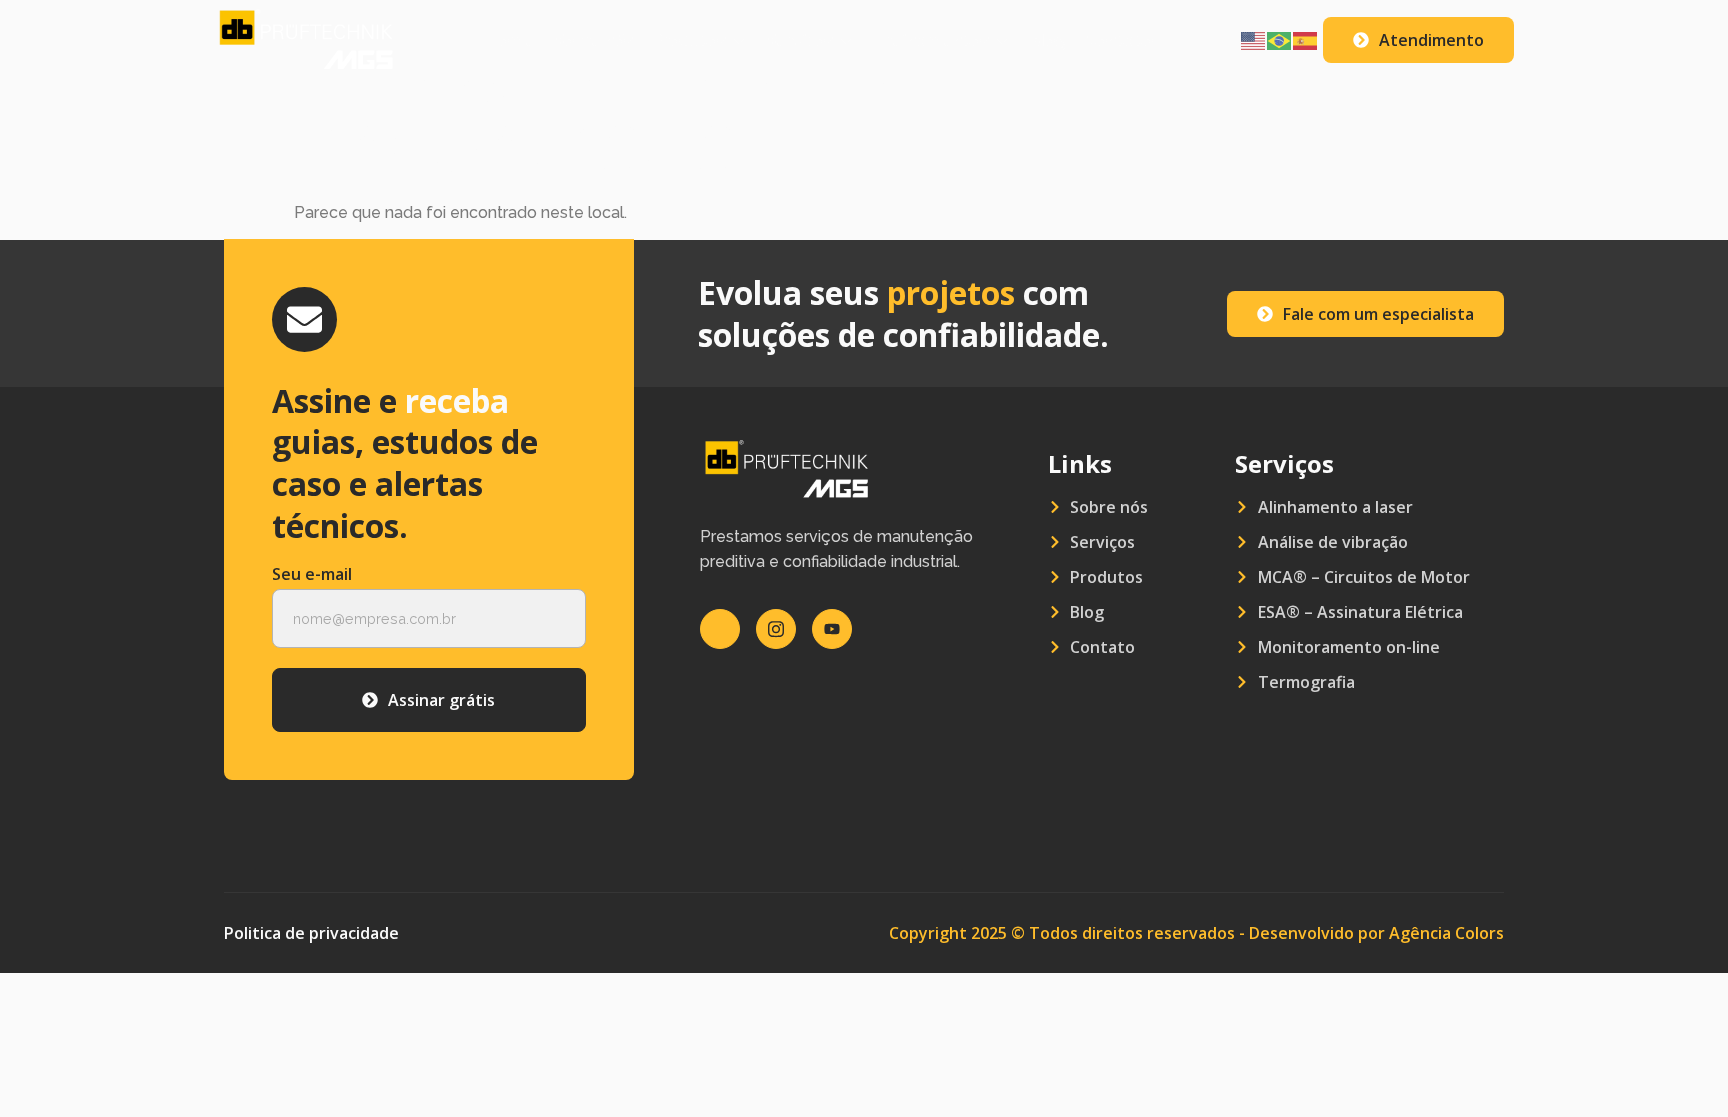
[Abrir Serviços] (846, 40)
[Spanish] (1306, 39)
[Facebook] (720, 629)
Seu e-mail (312, 575)
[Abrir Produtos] (739, 40)
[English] (1254, 39)
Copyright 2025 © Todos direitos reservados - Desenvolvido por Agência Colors (1196, 933)
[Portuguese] (1280, 39)
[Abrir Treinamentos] (1002, 40)
